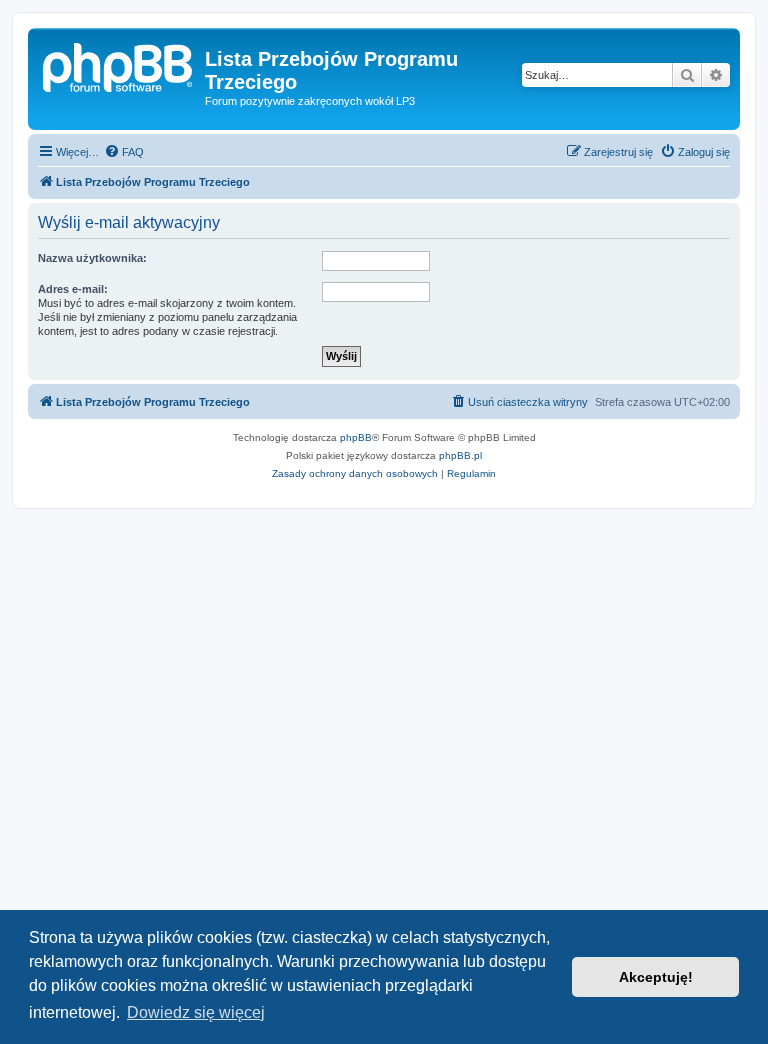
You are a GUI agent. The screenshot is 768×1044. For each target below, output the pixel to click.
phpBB (356, 437)
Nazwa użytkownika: (92, 258)
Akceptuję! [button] (656, 977)
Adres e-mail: (73, 289)
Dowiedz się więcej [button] (196, 1012)
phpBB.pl (460, 455)
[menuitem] (124, 152)
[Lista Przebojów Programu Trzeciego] (119, 65)
